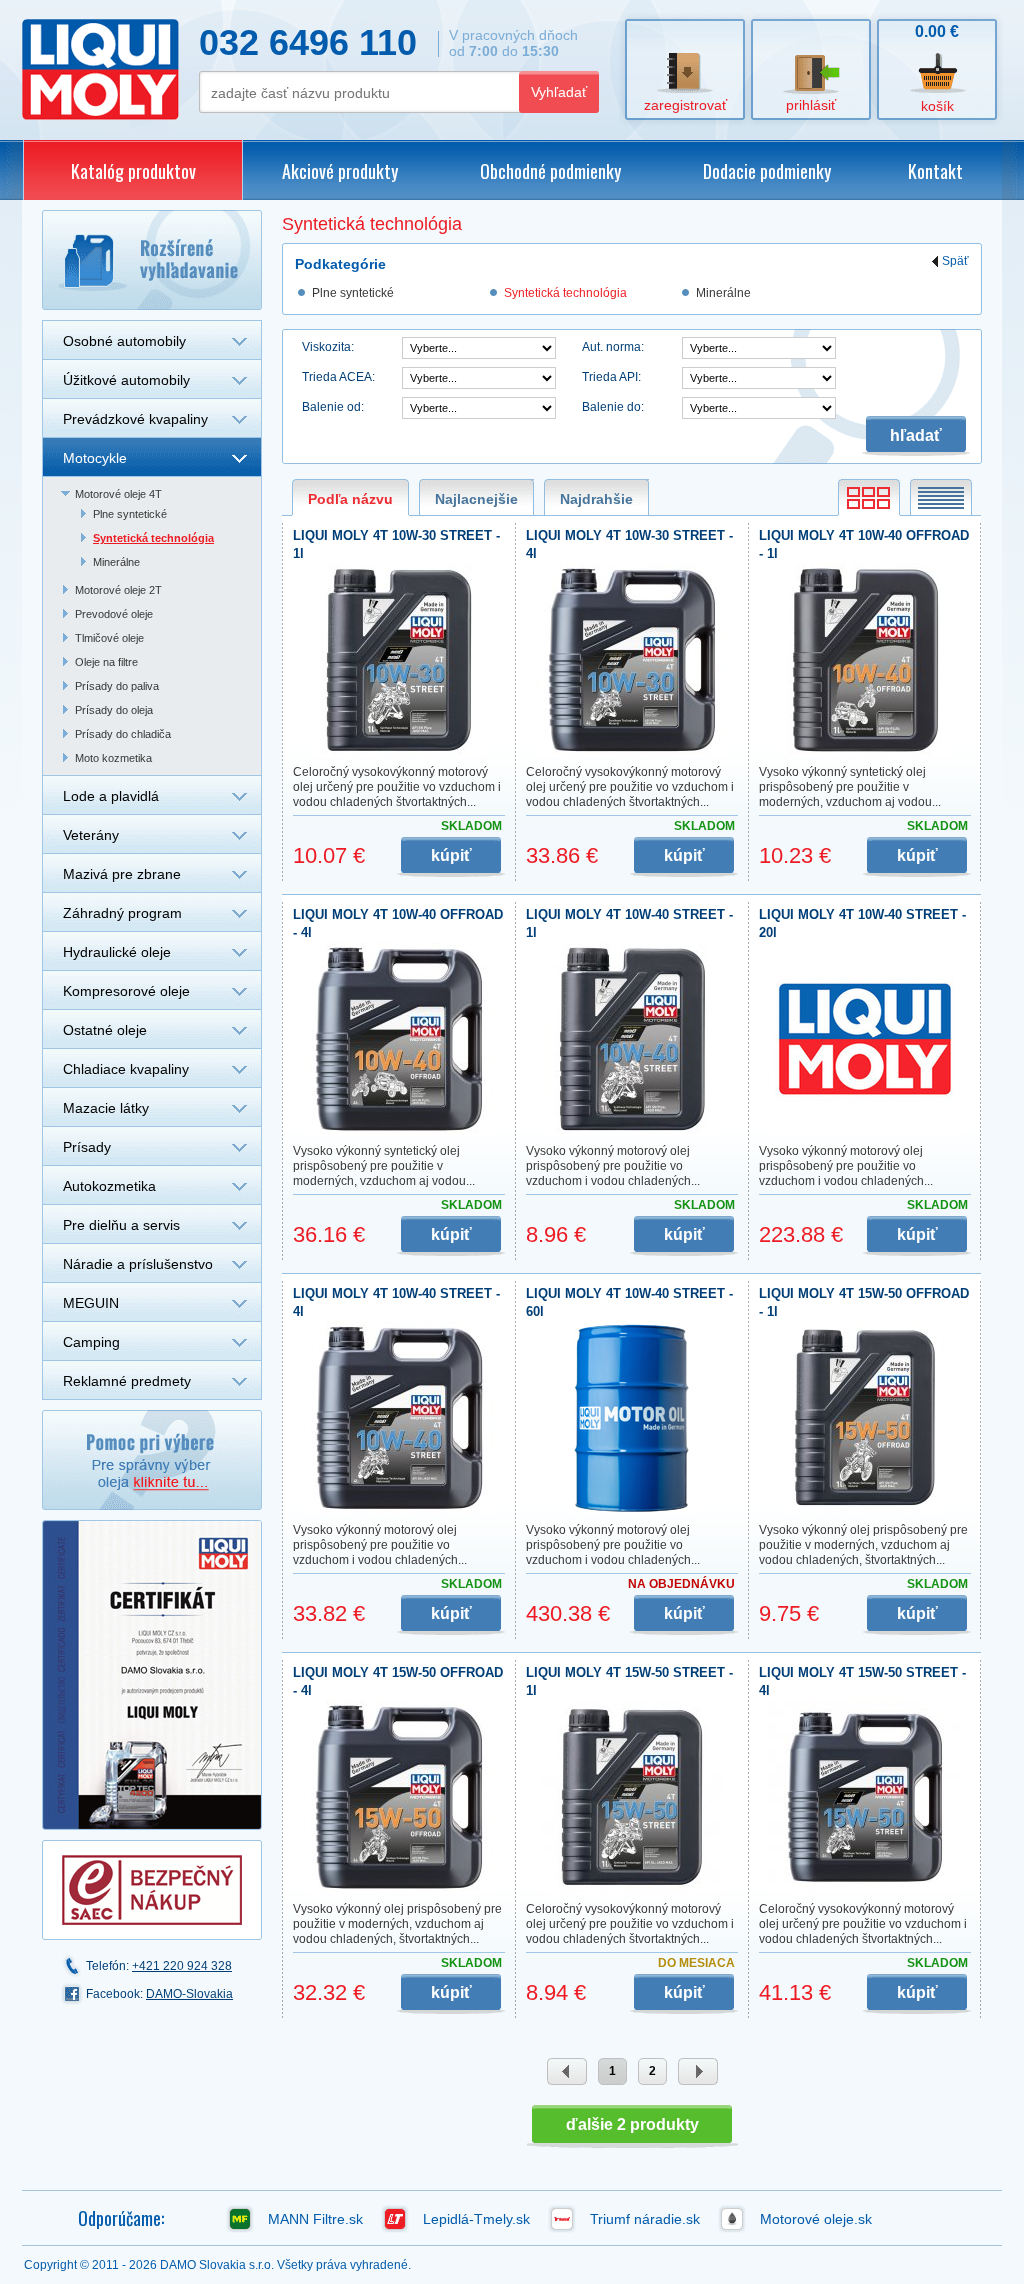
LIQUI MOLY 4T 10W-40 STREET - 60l (629, 1302)
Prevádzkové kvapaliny (135, 419)
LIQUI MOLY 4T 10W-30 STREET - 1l (396, 544)
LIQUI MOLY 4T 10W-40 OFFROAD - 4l (398, 923)
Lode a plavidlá (111, 796)
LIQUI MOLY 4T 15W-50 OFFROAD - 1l (864, 1302)
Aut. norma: (613, 347)
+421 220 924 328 (182, 1966)
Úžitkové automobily (126, 380)
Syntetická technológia (153, 538)
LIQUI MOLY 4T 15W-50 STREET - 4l (862, 1681)
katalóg (869, 497)
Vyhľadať (559, 92)
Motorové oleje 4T (118, 494)
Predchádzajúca (567, 2071)
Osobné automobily (124, 341)
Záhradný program (122, 913)
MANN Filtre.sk (315, 2219)
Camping (91, 1342)
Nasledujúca (698, 2071)
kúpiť (451, 855)
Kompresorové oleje (126, 991)
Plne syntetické (130, 514)
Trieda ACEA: (338, 377)
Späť (955, 261)
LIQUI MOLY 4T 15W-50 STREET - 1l (629, 1681)
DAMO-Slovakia (189, 1994)
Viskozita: (328, 347)
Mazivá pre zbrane (122, 874)
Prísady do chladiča (123, 734)
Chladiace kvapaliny (126, 1069)
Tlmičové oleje (109, 638)
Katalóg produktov (133, 171)
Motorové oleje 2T (118, 590)
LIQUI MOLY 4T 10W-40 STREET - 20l (862, 923)
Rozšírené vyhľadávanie (152, 260)
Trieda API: (611, 377)
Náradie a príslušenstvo (138, 1264)
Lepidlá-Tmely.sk (476, 2219)
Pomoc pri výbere (152, 1460)
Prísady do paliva (117, 686)
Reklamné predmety (127, 1381)
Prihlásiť (811, 105)
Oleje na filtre (106, 662)
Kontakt (935, 171)
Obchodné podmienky (550, 171)
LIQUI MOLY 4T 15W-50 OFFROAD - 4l (398, 1681)
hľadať (916, 435)
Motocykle (95, 458)
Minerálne (116, 562)
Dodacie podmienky (767, 171)
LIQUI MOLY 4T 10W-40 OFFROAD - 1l (864, 544)
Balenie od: (333, 407)
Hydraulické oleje (117, 952)
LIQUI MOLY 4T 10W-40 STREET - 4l (396, 1302)
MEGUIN (91, 1303)
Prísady (87, 1147)
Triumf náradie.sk (645, 2219)
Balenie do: (613, 407)
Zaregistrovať (685, 105)
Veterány (91, 835)
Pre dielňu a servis (121, 1225)
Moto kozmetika (113, 758)
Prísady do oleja (114, 710)
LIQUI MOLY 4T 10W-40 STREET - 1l (629, 923)
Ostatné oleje (105, 1030)
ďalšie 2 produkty (632, 2124)
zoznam (941, 497)
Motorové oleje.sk (816, 2219)
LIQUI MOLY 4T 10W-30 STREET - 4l (629, 544)
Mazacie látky (106, 1108)
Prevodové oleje (114, 614)
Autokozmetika (109, 1186)
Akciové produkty (340, 171)
